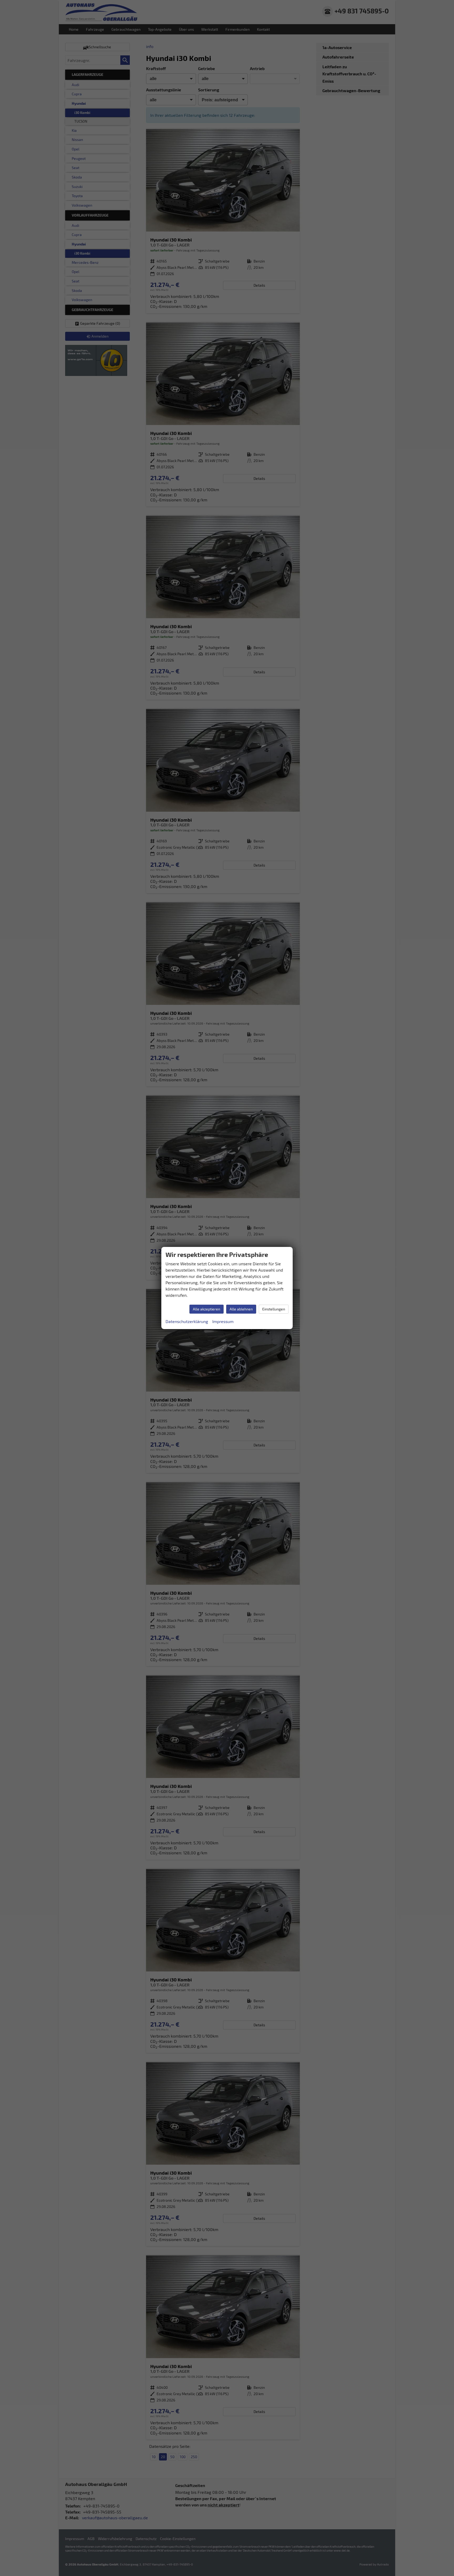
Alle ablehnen (241, 1309)
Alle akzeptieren (207, 1309)
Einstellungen (274, 1309)
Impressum (223, 1321)
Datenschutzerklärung (187, 1321)
